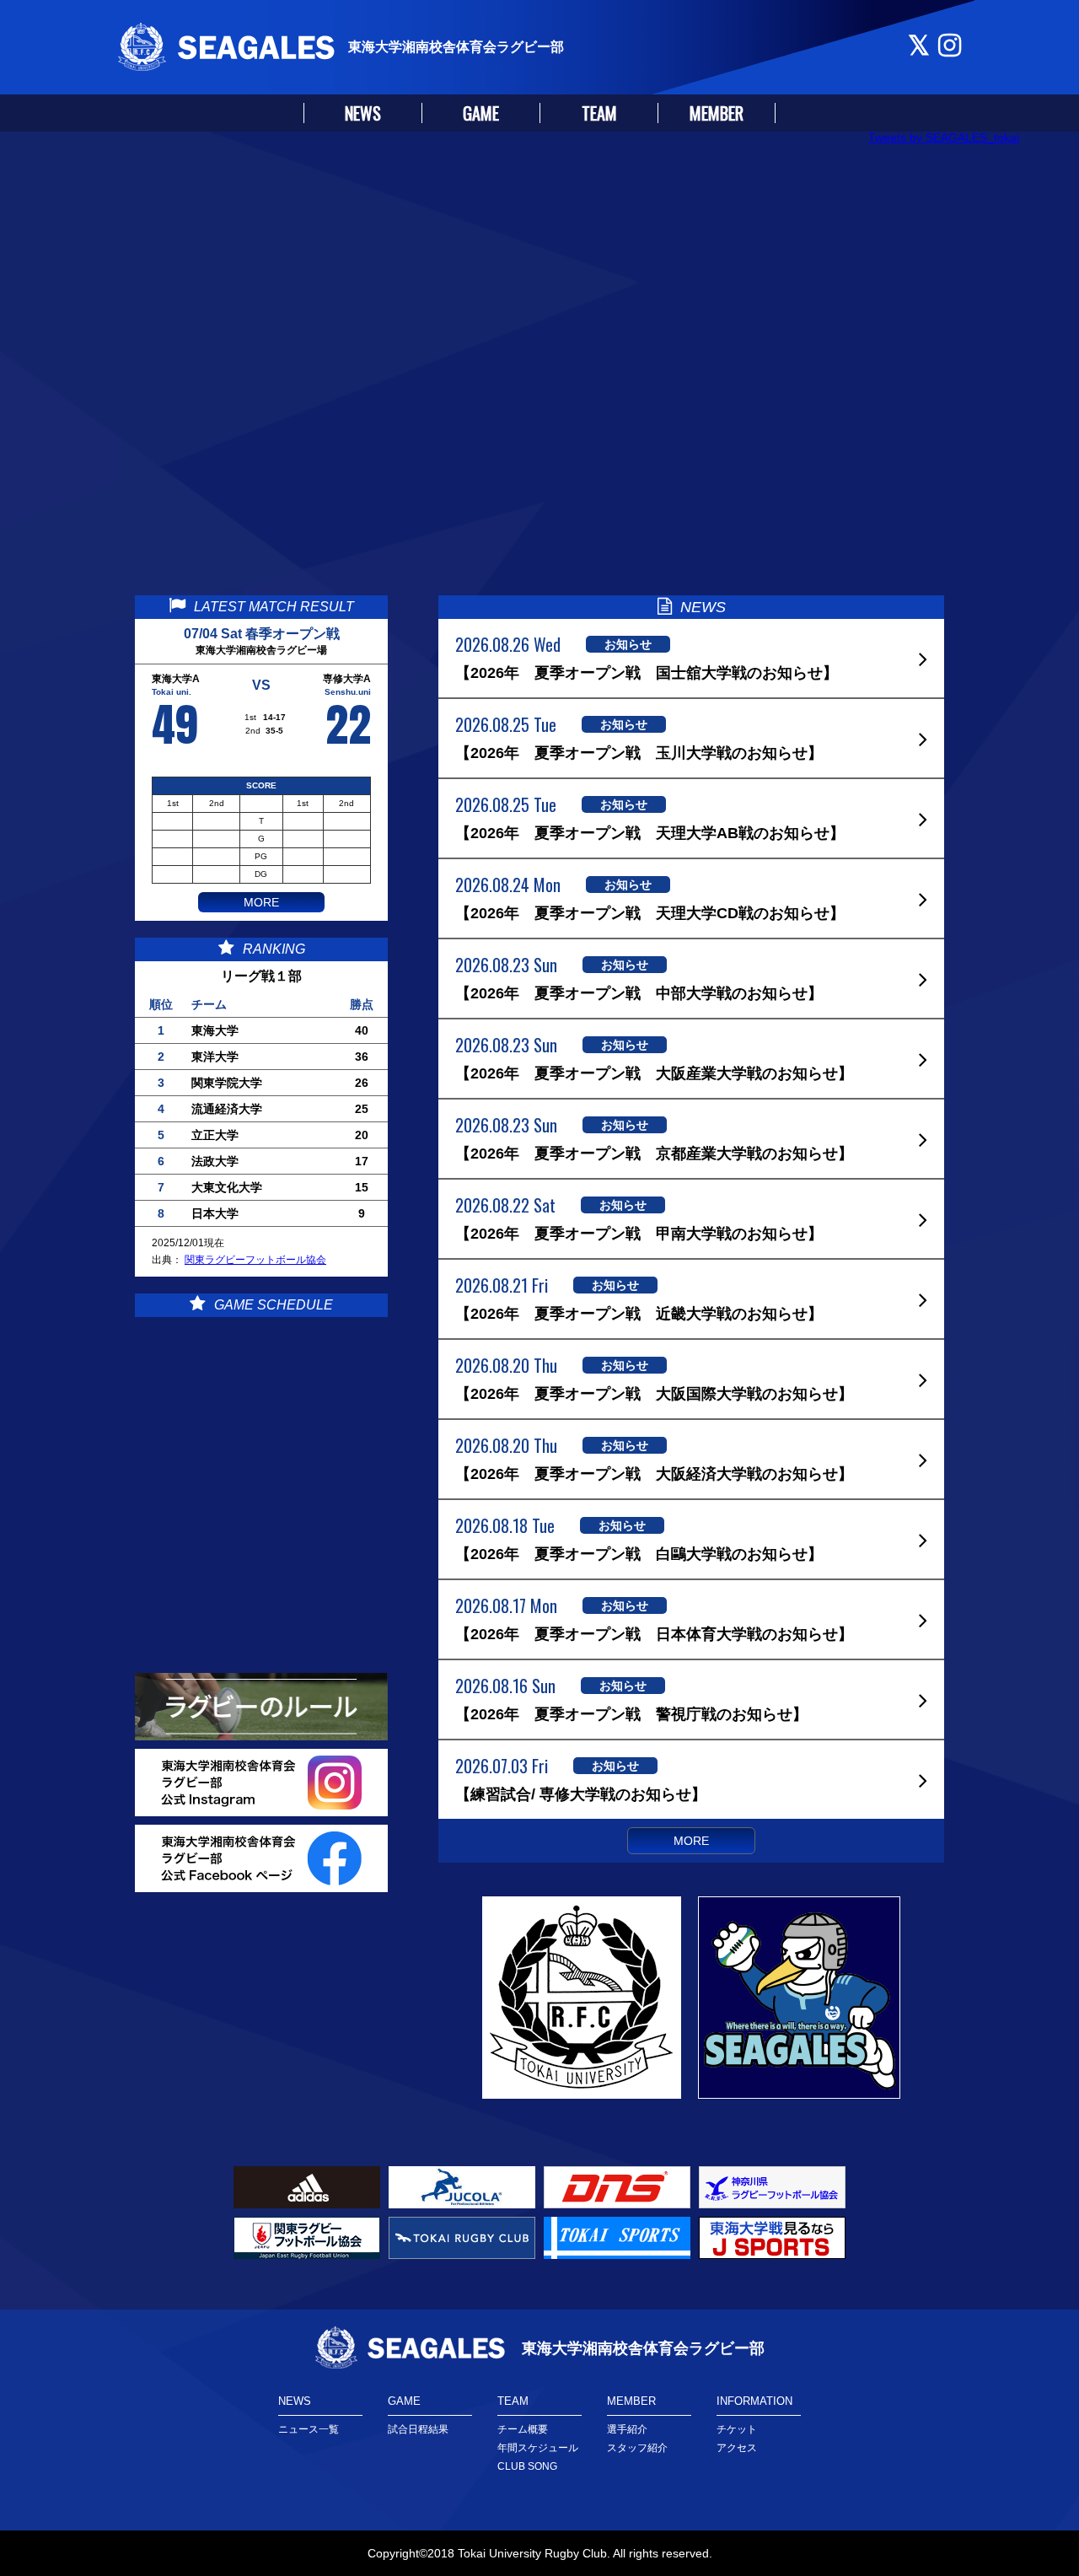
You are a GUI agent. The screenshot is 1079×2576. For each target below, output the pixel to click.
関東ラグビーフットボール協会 (255, 1260)
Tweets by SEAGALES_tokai (944, 137)
